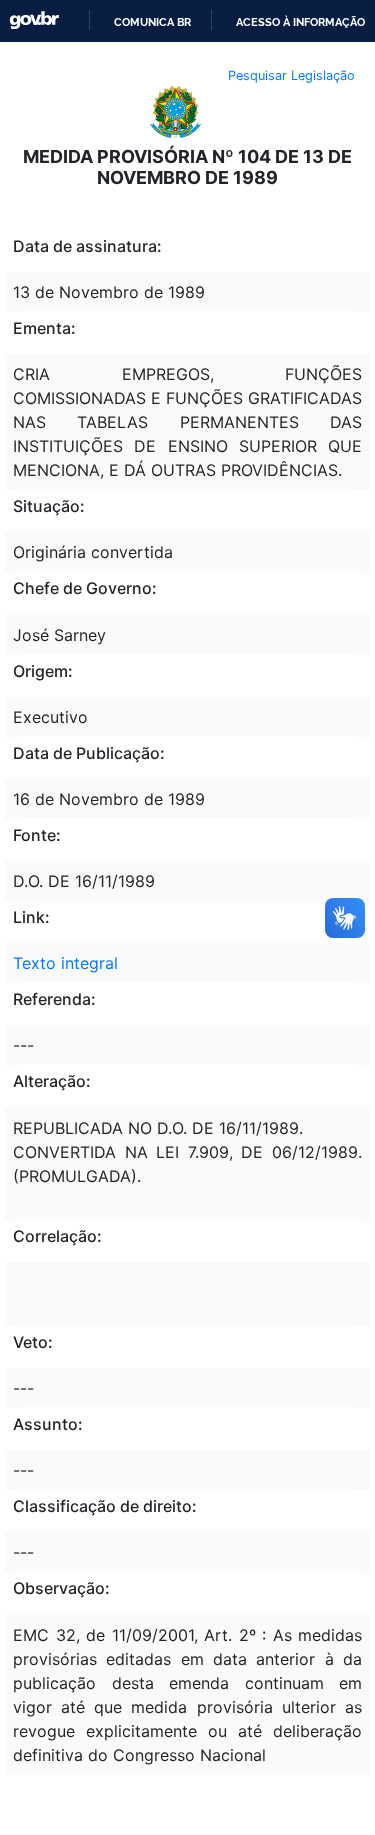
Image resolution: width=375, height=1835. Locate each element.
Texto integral (65, 963)
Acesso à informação (300, 22)
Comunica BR (152, 22)
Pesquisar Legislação (291, 75)
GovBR (34, 20)
